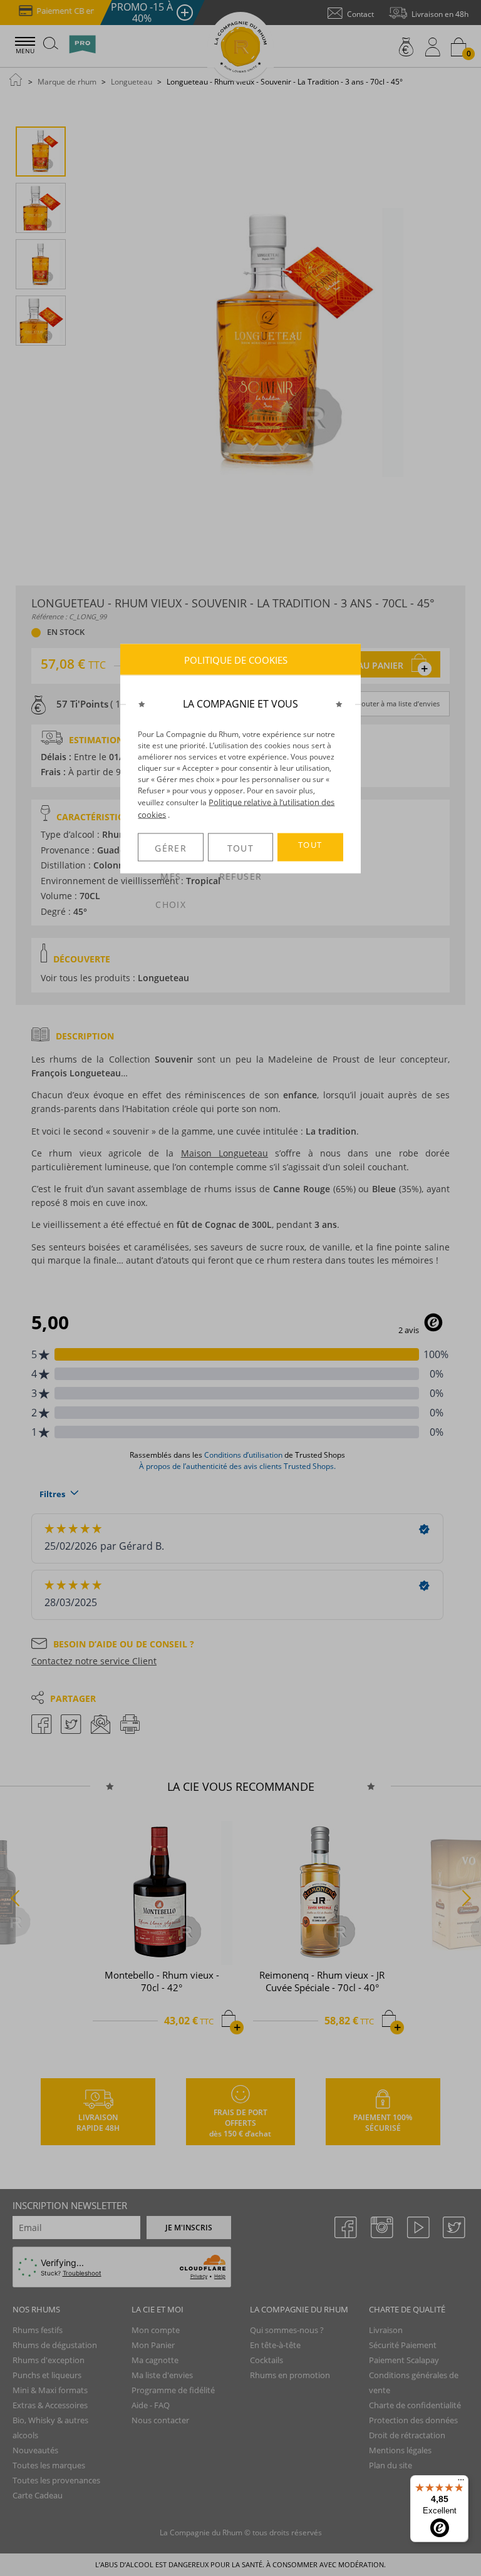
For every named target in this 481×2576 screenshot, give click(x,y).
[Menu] (461, 2483)
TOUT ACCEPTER (310, 850)
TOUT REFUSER (240, 852)
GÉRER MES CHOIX (171, 852)
